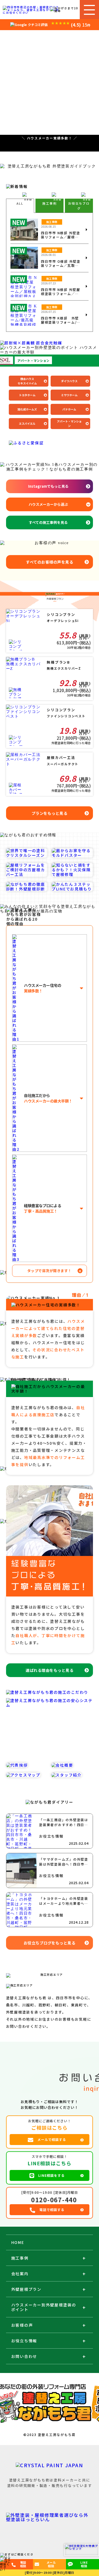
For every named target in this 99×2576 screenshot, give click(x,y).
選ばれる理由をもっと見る (50, 1670)
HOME (18, 2242)
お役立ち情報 (24, 2341)
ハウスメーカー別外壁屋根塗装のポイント (44, 2307)
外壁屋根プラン (26, 2289)
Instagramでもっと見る (48, 486)
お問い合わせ (24, 2356)
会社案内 (20, 2274)
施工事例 (20, 2258)
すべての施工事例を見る (48, 522)
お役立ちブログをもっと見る (50, 1943)
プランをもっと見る (50, 813)
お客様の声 (22, 2325)
